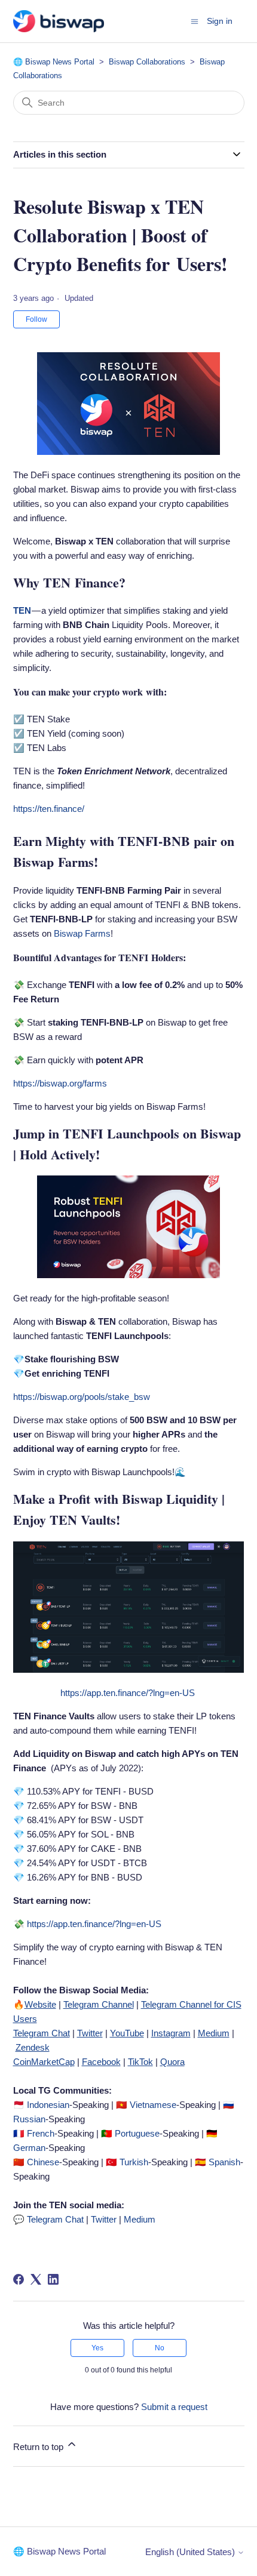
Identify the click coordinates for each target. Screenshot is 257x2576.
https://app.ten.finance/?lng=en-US (128, 1693)
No (160, 2348)
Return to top (39, 2447)
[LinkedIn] (53, 2279)
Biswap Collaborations (147, 62)
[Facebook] (19, 2279)
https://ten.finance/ (49, 809)
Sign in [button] (220, 21)
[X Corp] (36, 2279)
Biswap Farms (82, 933)
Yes (97, 2348)
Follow (36, 319)
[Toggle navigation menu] (195, 21)
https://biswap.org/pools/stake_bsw (82, 1397)
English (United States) (191, 2552)
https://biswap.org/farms (60, 1083)
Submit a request (174, 2407)
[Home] (59, 21)
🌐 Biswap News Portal (54, 62)
